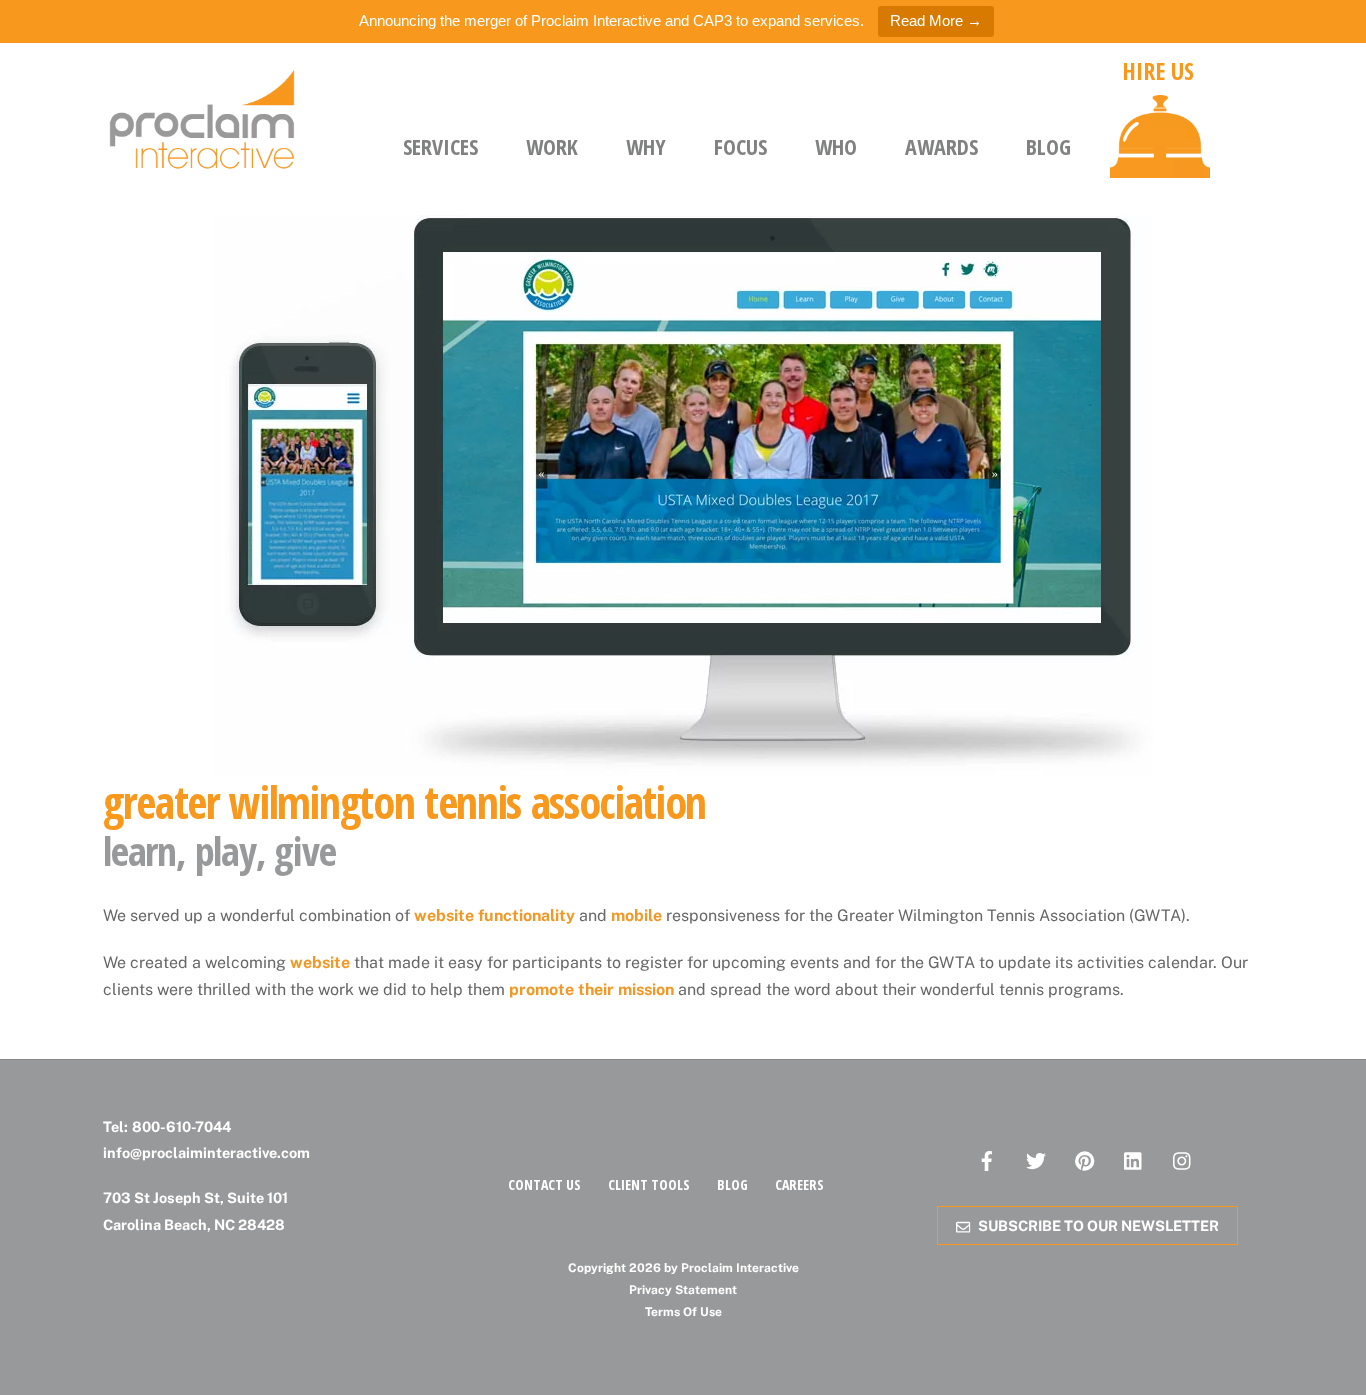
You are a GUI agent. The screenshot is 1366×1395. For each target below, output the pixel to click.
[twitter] (1036, 1158)
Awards (941, 146)
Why (646, 146)
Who (836, 146)
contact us (544, 1184)
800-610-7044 (181, 1126)
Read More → (936, 20)
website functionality (494, 915)
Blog (1048, 146)
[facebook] (987, 1158)
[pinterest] (1085, 1158)
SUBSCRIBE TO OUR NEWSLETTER (1098, 1225)
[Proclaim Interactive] (203, 164)
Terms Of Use (683, 1312)
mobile (636, 915)
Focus (740, 146)
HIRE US (1158, 71)
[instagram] (1183, 1158)
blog (732, 1184)
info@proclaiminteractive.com (206, 1152)
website (320, 962)
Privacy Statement (683, 1290)
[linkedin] (1134, 1158)
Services (440, 146)
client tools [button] (649, 1184)
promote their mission (591, 989)
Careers (799, 1184)
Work (552, 146)
